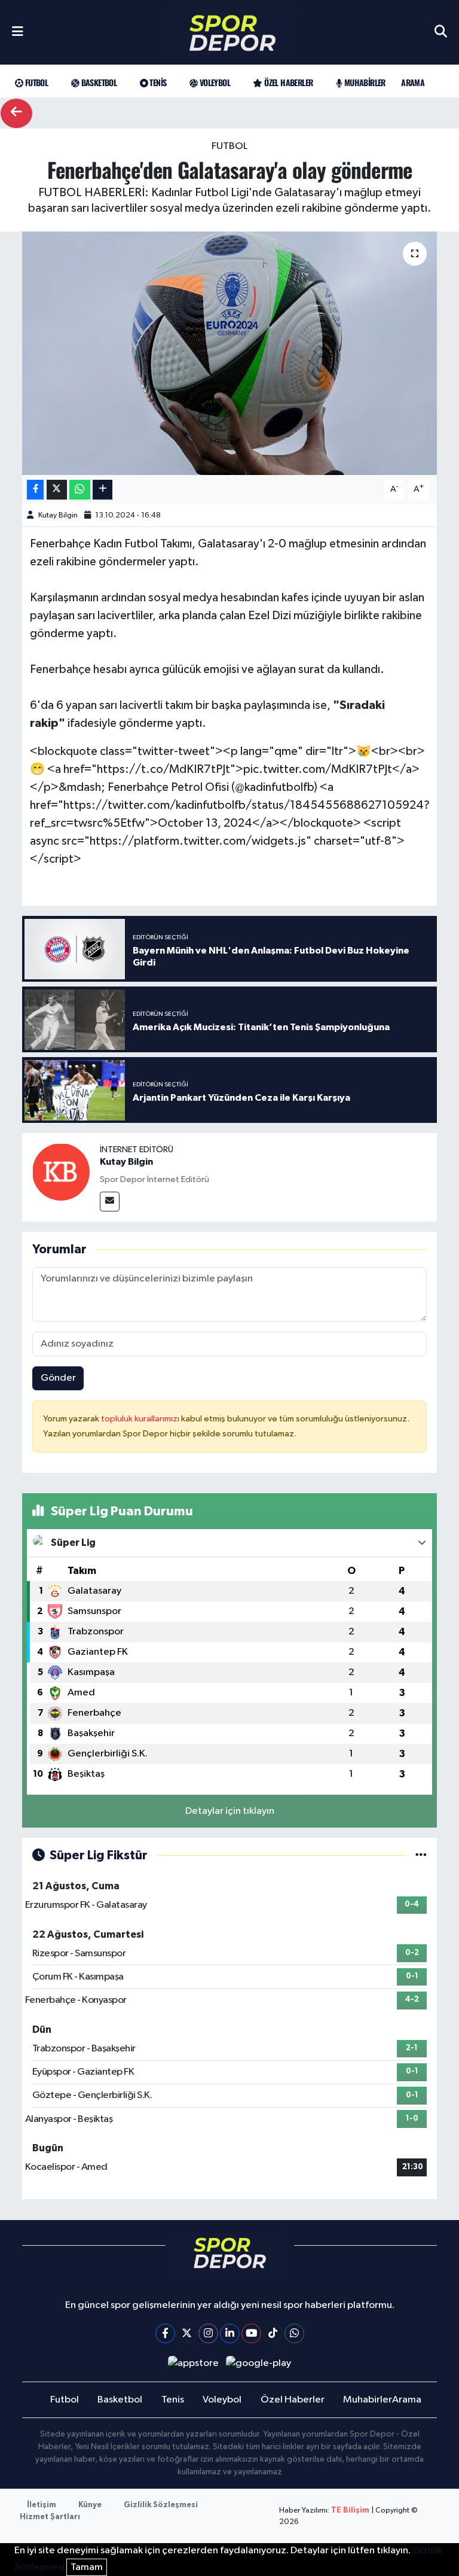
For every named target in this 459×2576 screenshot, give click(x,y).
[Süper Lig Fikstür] (421, 1855)
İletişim (42, 2505)
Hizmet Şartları (50, 2517)
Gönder (58, 1378)
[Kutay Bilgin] (61, 1172)
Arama (413, 82)
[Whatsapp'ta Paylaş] (80, 490)
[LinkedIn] (230, 2333)
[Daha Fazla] (102, 490)
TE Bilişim (350, 2510)
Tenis (157, 82)
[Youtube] (251, 2333)
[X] (187, 2333)
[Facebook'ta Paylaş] (35, 490)
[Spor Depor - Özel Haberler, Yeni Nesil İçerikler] (232, 33)
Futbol (35, 82)
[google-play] (259, 2363)
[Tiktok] (273, 2333)
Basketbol (98, 82)
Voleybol (214, 82)
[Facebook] (165, 2333)
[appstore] (193, 2363)
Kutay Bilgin (58, 515)
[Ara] (441, 32)
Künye (90, 2505)
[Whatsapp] (294, 2333)
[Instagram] (208, 2333)
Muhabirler (363, 82)
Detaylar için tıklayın (230, 1811)
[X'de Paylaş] (57, 490)
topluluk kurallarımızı (141, 1419)
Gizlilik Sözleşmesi (161, 2505)
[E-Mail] (110, 1202)
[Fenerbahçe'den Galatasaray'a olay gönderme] (230, 353)
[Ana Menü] (18, 32)
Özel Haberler (287, 82)
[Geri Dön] (16, 113)
